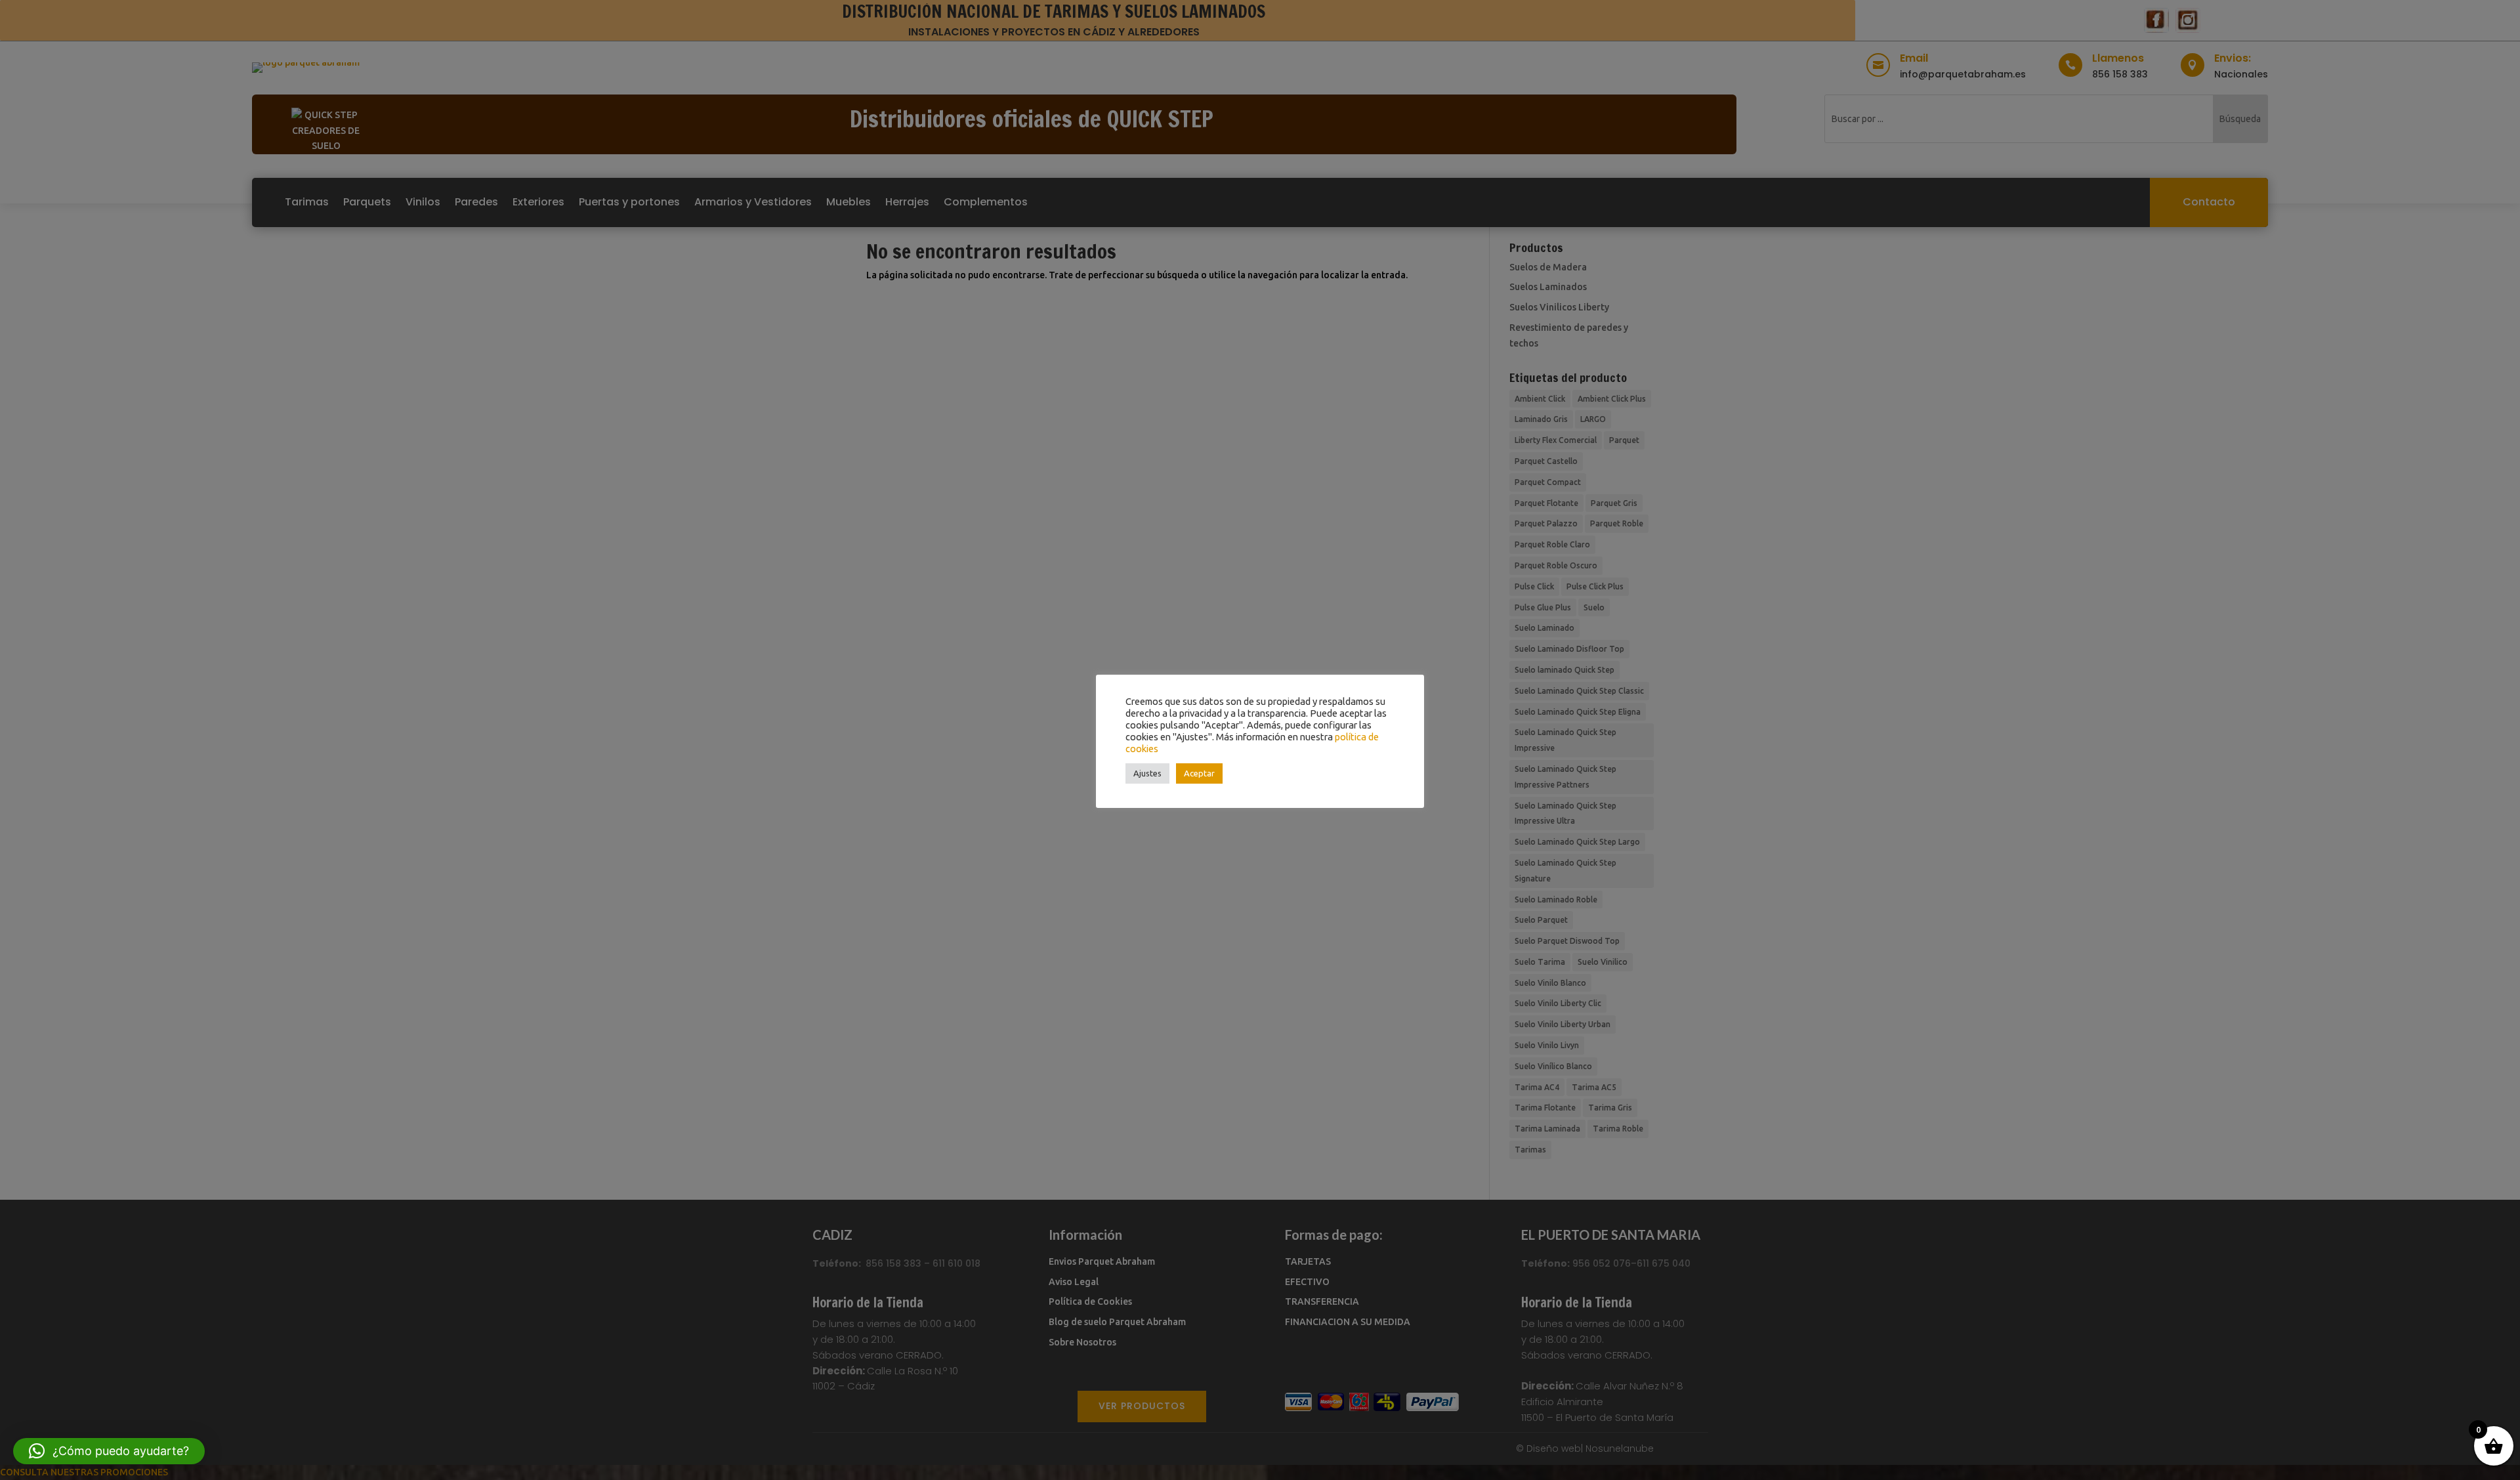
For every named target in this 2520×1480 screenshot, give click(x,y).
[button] (109, 1451)
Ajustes (1147, 773)
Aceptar (1199, 773)
